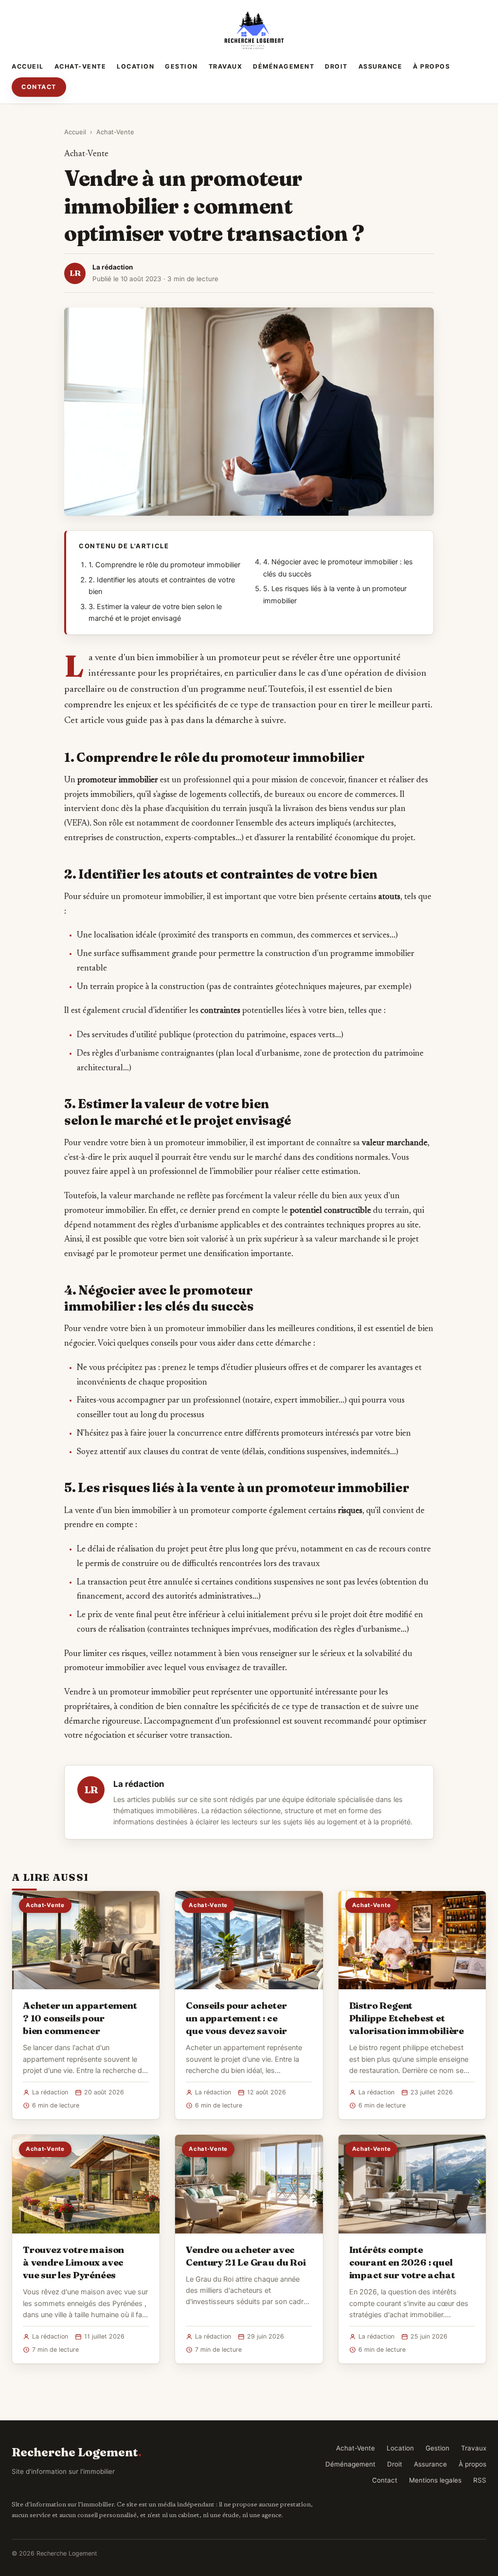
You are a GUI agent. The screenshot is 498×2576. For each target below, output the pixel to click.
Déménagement (284, 66)
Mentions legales (435, 2480)
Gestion (181, 66)
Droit (336, 66)
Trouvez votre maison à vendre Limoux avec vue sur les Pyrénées (73, 2262)
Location (135, 66)
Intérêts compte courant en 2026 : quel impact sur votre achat (402, 2262)
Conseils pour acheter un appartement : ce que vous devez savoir (236, 2018)
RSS (480, 2480)
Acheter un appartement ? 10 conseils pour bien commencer (80, 2018)
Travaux (226, 66)
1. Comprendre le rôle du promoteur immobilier (164, 565)
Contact (39, 87)
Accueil (28, 66)
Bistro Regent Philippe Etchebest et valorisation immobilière (407, 2018)
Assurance (381, 66)
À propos (431, 66)
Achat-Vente (80, 66)
